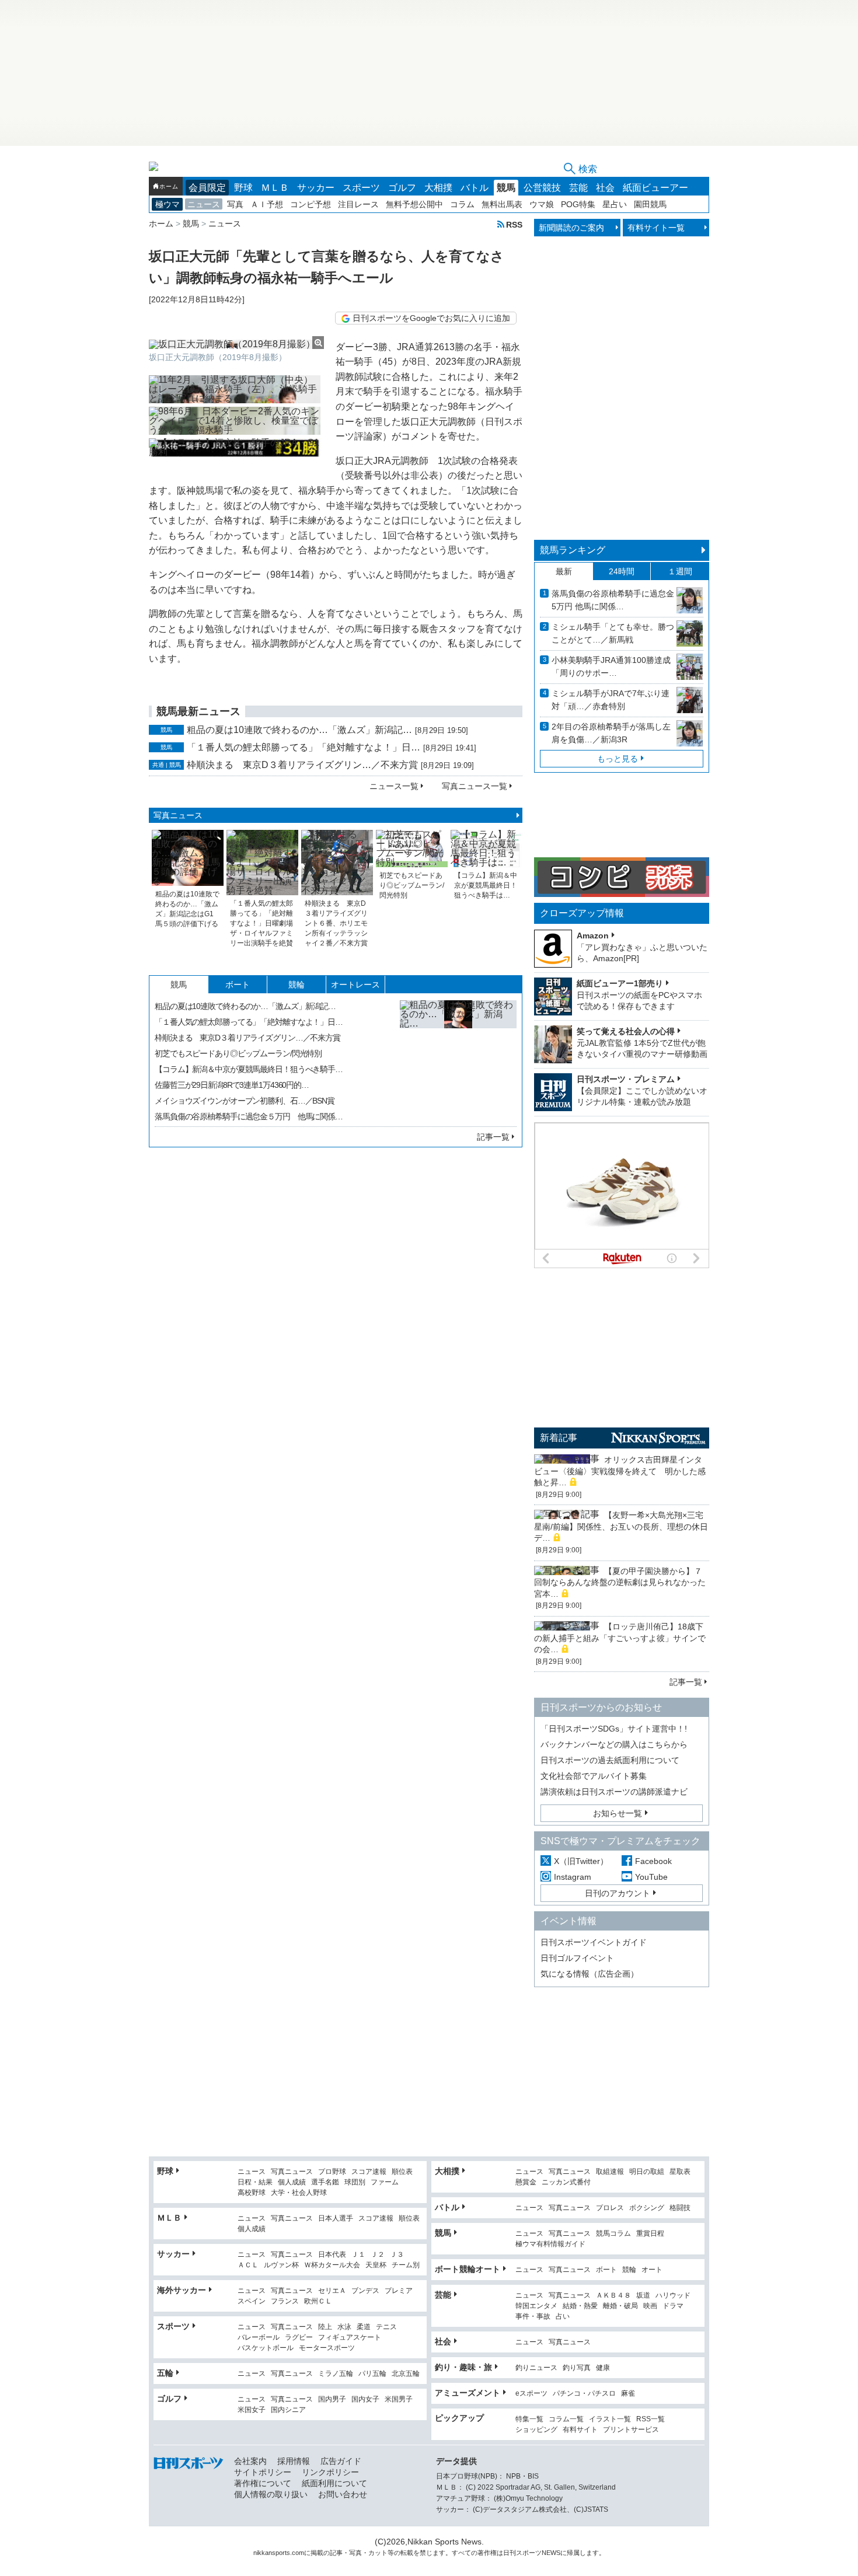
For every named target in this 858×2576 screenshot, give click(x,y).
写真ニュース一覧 (475, 786)
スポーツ (361, 188)
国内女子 (365, 2399)
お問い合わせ (343, 2494)
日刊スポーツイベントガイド (594, 1942)
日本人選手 (336, 2219)
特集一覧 (529, 2419)
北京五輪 (406, 2374)
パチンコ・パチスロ (584, 2394)
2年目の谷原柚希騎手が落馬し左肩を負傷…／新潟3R (611, 733)
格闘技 (680, 2208)
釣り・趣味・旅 (463, 2367)
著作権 (487, 2553)
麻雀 (628, 2394)
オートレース (355, 985)
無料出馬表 (502, 204)
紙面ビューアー (655, 188)
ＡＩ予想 (267, 204)
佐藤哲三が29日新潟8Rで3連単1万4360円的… (232, 1085)
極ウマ (168, 204)
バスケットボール (266, 2348)
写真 (235, 204)
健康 (603, 2368)
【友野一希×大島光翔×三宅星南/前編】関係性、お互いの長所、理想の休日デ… (621, 1526)
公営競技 (542, 188)
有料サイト (580, 2430)
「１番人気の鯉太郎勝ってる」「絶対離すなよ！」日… (304, 747)
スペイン (252, 2301)
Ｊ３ (397, 2255)
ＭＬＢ (275, 188)
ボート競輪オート (468, 2269)
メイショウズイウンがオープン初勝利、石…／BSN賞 (245, 1101)
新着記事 (559, 1438)
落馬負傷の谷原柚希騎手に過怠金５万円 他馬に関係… (249, 1116)
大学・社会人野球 (299, 2193)
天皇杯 (376, 2265)
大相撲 (438, 188)
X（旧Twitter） (581, 1861)
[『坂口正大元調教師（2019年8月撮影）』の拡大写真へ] (236, 344)
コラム (462, 204)
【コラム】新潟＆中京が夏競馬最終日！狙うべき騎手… (249, 1069)
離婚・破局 (620, 2306)
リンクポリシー (330, 2472)
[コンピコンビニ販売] (622, 892)
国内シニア (288, 2410)
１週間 (680, 571)
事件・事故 (533, 2317)
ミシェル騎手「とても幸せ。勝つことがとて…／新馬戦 (613, 633)
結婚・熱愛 (580, 2306)
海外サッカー (182, 2290)
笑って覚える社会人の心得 (626, 1031)
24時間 (622, 571)
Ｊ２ (378, 2255)
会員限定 (207, 188)
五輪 (165, 2373)
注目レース (358, 204)
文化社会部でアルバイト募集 (594, 1776)
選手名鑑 (325, 2182)
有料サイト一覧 (656, 228)
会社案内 (250, 2461)
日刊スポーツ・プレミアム (626, 1079)
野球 (243, 188)
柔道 (364, 2327)
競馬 (506, 188)
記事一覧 (493, 1137)
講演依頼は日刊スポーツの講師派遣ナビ (614, 1792)
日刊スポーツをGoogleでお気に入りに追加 (431, 318)
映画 (650, 2306)
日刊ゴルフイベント (577, 1958)
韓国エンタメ (536, 2306)
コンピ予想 (311, 204)
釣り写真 (577, 2368)
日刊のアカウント (618, 1893)
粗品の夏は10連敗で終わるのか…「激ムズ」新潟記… (299, 730)
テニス (386, 2327)
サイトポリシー (263, 2472)
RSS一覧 (651, 2419)
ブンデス (365, 2291)
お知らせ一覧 (618, 1813)
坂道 (643, 2296)
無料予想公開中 (414, 204)
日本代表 (332, 2255)
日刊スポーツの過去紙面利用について (610, 1760)
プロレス (610, 2208)
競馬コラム (613, 2234)
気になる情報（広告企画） (590, 1974)
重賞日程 (650, 2234)
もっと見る (618, 759)
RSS (514, 224)
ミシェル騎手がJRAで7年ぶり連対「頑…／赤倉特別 (611, 700)
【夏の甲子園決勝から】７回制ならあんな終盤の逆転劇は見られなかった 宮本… (624, 1582)
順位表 (402, 2172)
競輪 (297, 985)
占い (563, 2317)
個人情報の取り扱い (271, 2494)
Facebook (653, 1861)
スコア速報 (369, 2172)
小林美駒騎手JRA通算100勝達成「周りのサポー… (611, 666)
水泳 (344, 2327)
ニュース (204, 204)
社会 (605, 188)
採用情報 (294, 2461)
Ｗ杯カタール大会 (332, 2265)
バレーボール (259, 2338)
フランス (285, 2301)
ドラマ (673, 2306)
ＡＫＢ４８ (613, 2296)
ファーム (385, 2182)
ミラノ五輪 (336, 2374)
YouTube (651, 1877)
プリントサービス (631, 2430)
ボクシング (647, 2208)
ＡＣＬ (248, 2265)
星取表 (680, 2172)
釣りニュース (536, 2368)
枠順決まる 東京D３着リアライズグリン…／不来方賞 (302, 765)
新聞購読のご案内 (571, 228)
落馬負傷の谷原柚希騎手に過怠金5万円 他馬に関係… (613, 600)
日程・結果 (255, 2182)
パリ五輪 (372, 2374)
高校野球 (252, 2193)
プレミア (399, 2291)
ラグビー (299, 2338)
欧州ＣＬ (318, 2301)
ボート (238, 985)
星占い (615, 204)
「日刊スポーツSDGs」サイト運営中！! (614, 1729)
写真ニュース (178, 815)
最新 (564, 571)
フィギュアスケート (350, 2338)
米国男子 (399, 2399)
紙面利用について (334, 2483)
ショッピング (536, 2430)
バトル (475, 188)
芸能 (578, 188)
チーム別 (406, 2265)
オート (652, 2270)
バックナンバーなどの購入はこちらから (614, 1744)
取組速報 (610, 2172)
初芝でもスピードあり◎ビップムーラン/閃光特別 (238, 1053)
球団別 (355, 2182)
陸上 (325, 2327)
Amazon (593, 936)
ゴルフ (402, 188)
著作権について (263, 2483)
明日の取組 (647, 2172)
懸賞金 (526, 2182)
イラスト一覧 (610, 2419)
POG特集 (578, 204)
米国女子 (252, 2410)
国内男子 (332, 2399)
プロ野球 (332, 2172)
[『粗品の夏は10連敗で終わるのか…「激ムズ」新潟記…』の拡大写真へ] (458, 1059)
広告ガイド (341, 2461)
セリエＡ (332, 2291)
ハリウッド (673, 2296)
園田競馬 (650, 204)
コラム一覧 (566, 2419)
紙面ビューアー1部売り (620, 983)
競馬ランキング (573, 550)
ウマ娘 (542, 204)
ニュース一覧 (394, 786)
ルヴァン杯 (281, 2265)
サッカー (316, 188)
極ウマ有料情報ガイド (550, 2244)
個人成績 (292, 2182)
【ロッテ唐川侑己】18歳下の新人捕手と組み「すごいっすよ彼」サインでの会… (620, 1638)
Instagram (573, 1877)
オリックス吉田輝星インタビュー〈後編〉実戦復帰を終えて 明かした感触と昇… (620, 1471)
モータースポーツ (327, 2348)
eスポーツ (531, 2394)
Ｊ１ (358, 2255)
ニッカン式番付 (566, 2182)
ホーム (169, 186)
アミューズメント (468, 2393)
